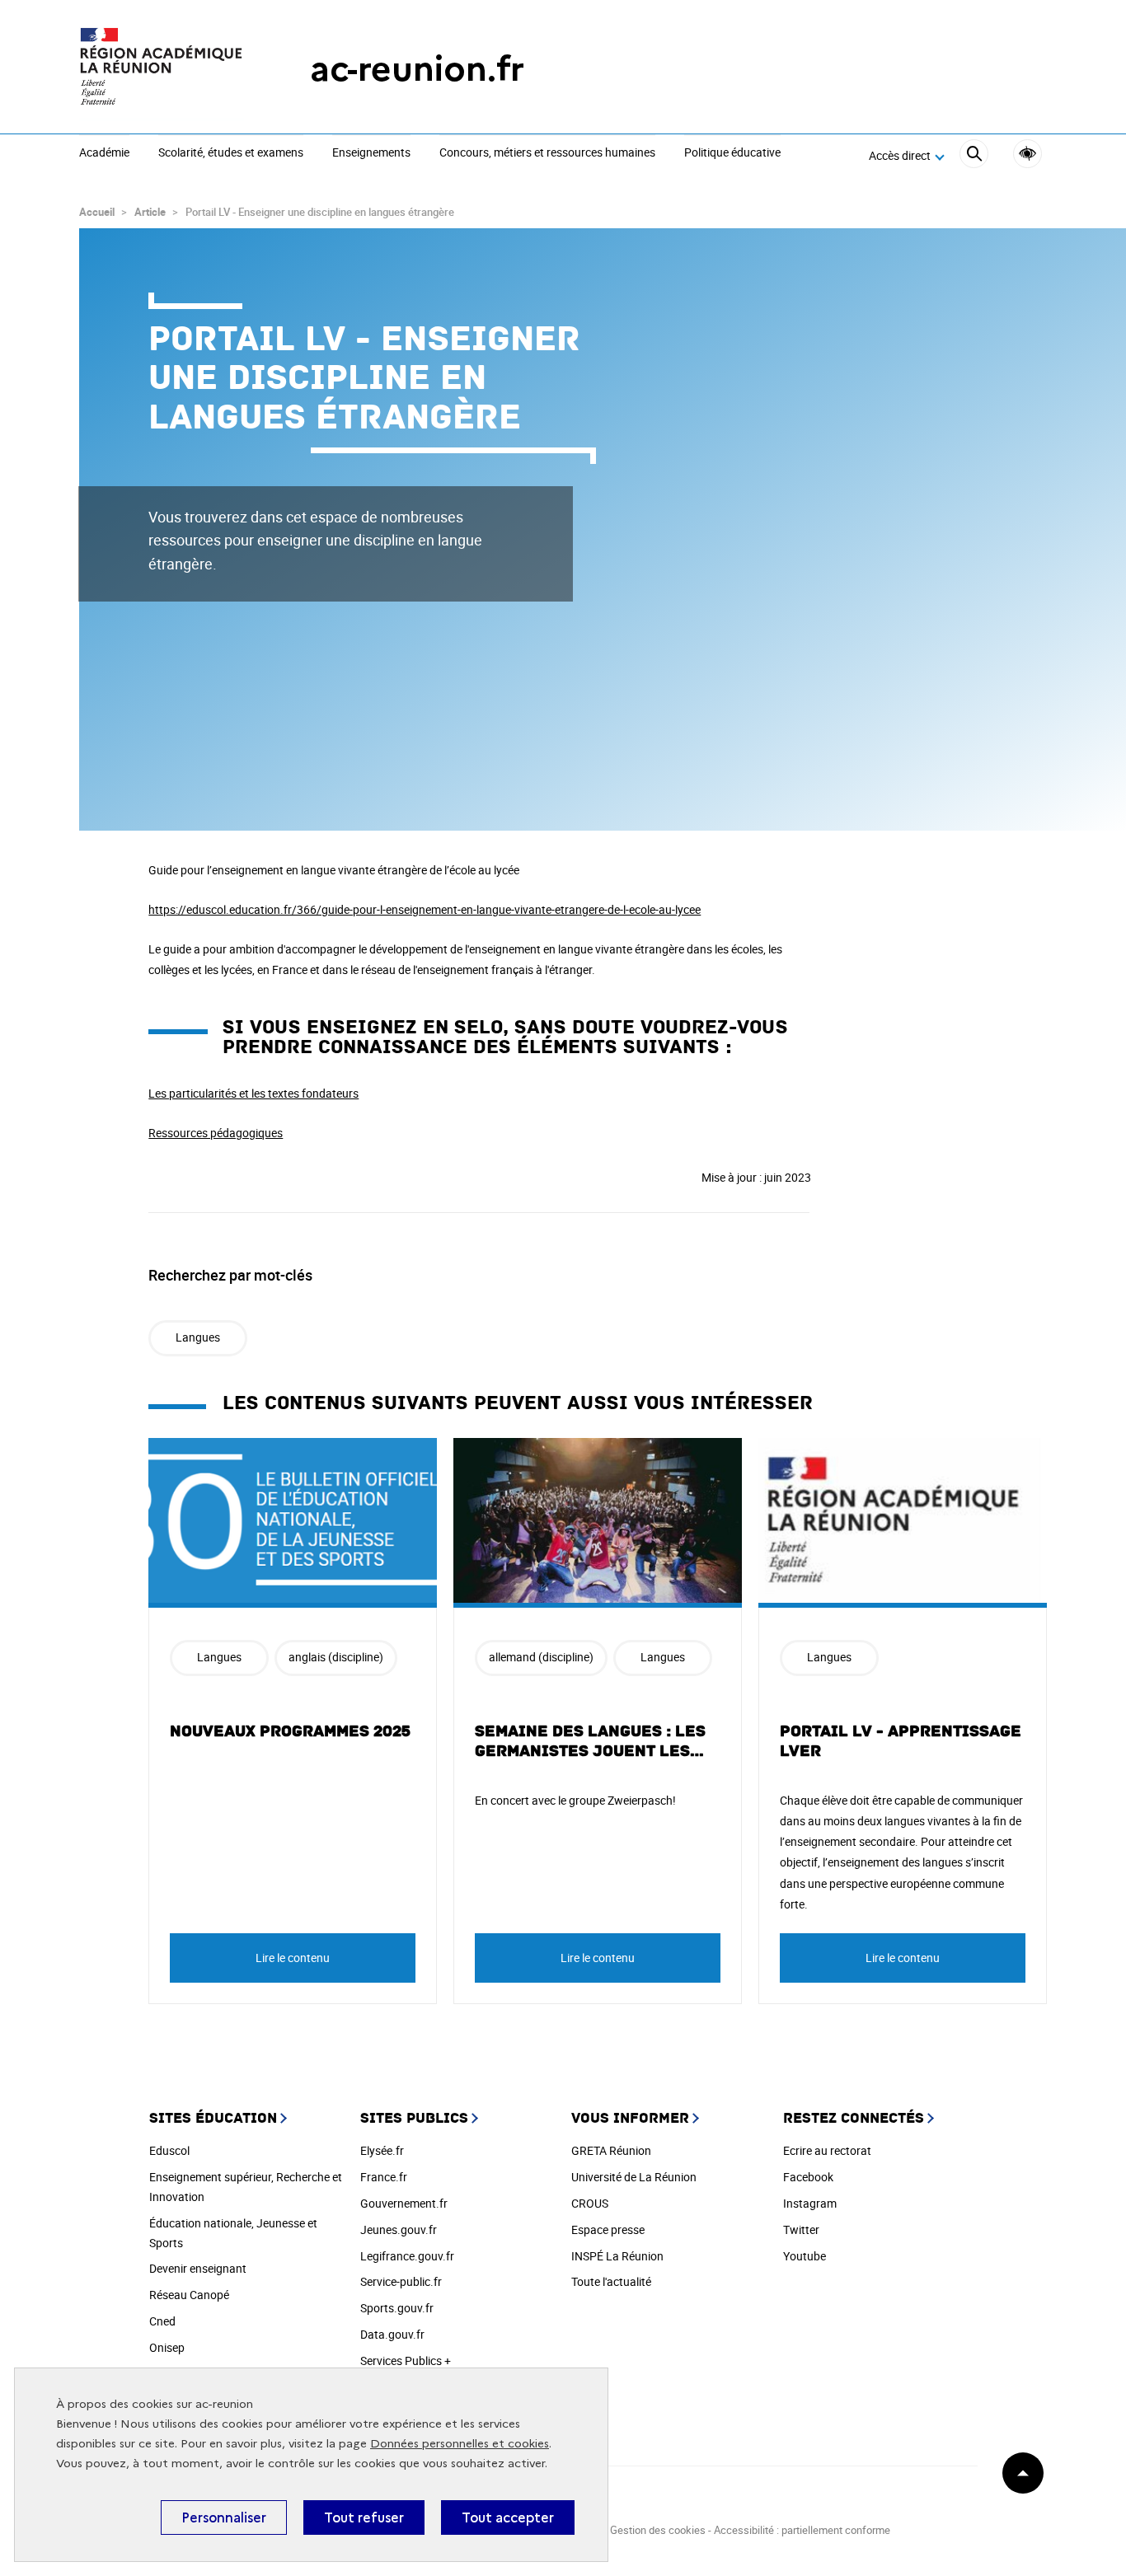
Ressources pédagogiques (216, 1133)
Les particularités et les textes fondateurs (253, 1093)
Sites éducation (213, 2118)
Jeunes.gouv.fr (399, 2229)
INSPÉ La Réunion (617, 2256)
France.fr (384, 2177)
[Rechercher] (974, 156)
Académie (104, 153)
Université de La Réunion (634, 2177)
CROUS (590, 2203)
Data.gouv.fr (392, 2334)
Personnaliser (224, 2517)
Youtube (805, 2256)
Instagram (810, 2203)
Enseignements (371, 153)
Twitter (801, 2229)
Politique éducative (732, 153)
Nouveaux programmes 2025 (290, 1731)
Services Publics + (406, 2361)
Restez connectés (854, 2118)
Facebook (808, 2177)
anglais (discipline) (336, 1657)
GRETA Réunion (611, 2150)
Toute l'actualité (611, 2281)
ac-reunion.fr (417, 69)
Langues (198, 1337)
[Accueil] (162, 69)
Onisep (167, 2347)
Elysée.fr (382, 2150)
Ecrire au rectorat (827, 2150)
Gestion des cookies (658, 2530)
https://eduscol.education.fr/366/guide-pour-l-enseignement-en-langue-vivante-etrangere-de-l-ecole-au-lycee (425, 909)
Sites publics (414, 2118)
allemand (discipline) (541, 1657)
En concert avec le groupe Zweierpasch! (575, 1800)
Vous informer (630, 2118)
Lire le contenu (293, 1958)
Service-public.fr (401, 2281)
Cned (162, 2321)
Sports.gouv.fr (397, 2308)
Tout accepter (508, 2517)
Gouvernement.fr (404, 2203)
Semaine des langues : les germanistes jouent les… (590, 1741)
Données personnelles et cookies (460, 2444)
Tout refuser (364, 2517)
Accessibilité (1027, 154)
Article (150, 212)
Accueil (97, 212)
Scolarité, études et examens (231, 153)
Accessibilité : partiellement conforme (802, 2530)
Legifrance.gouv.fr (407, 2256)
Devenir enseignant (198, 2268)
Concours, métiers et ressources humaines (547, 153)
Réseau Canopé (189, 2295)
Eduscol (169, 2150)
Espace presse (608, 2229)
